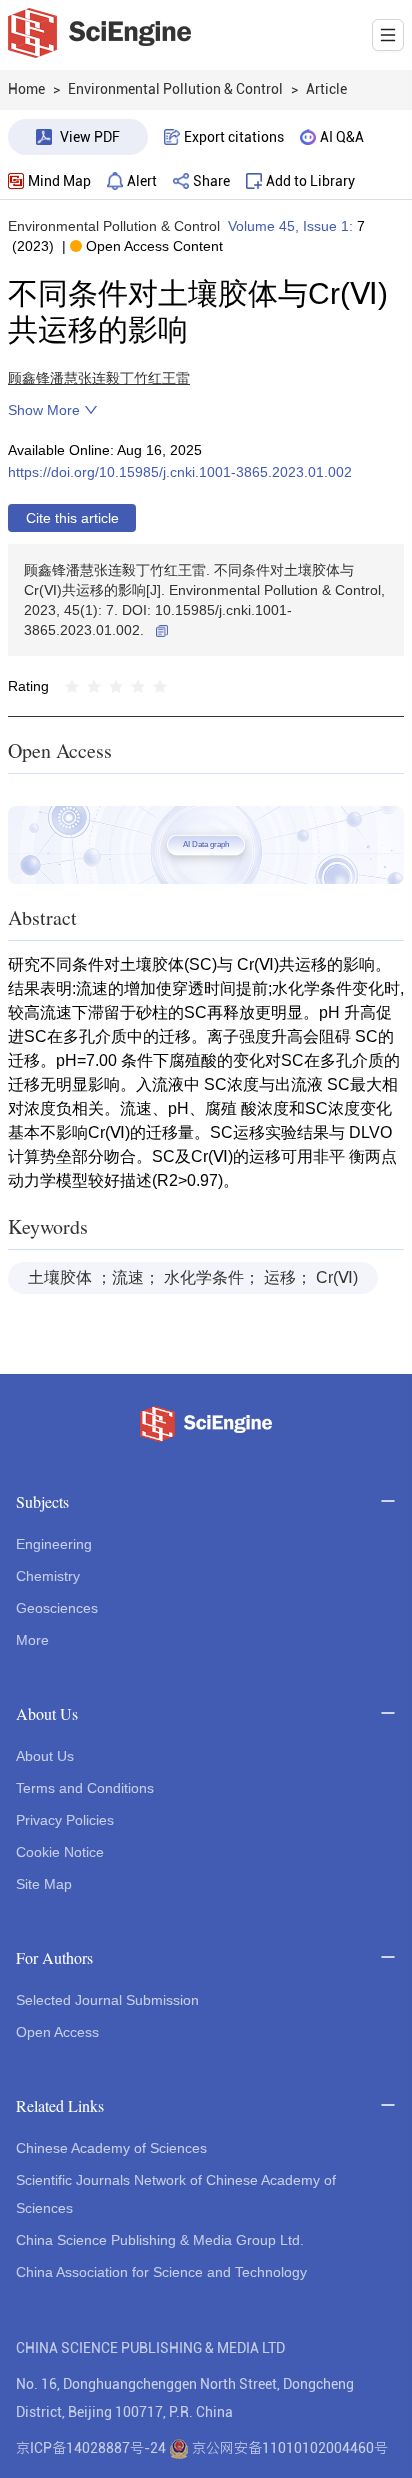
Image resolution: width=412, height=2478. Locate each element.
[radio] (72, 686)
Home (26, 89)
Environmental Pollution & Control (114, 226)
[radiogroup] (116, 686)
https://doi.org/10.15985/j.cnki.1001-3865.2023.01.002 (180, 472)
